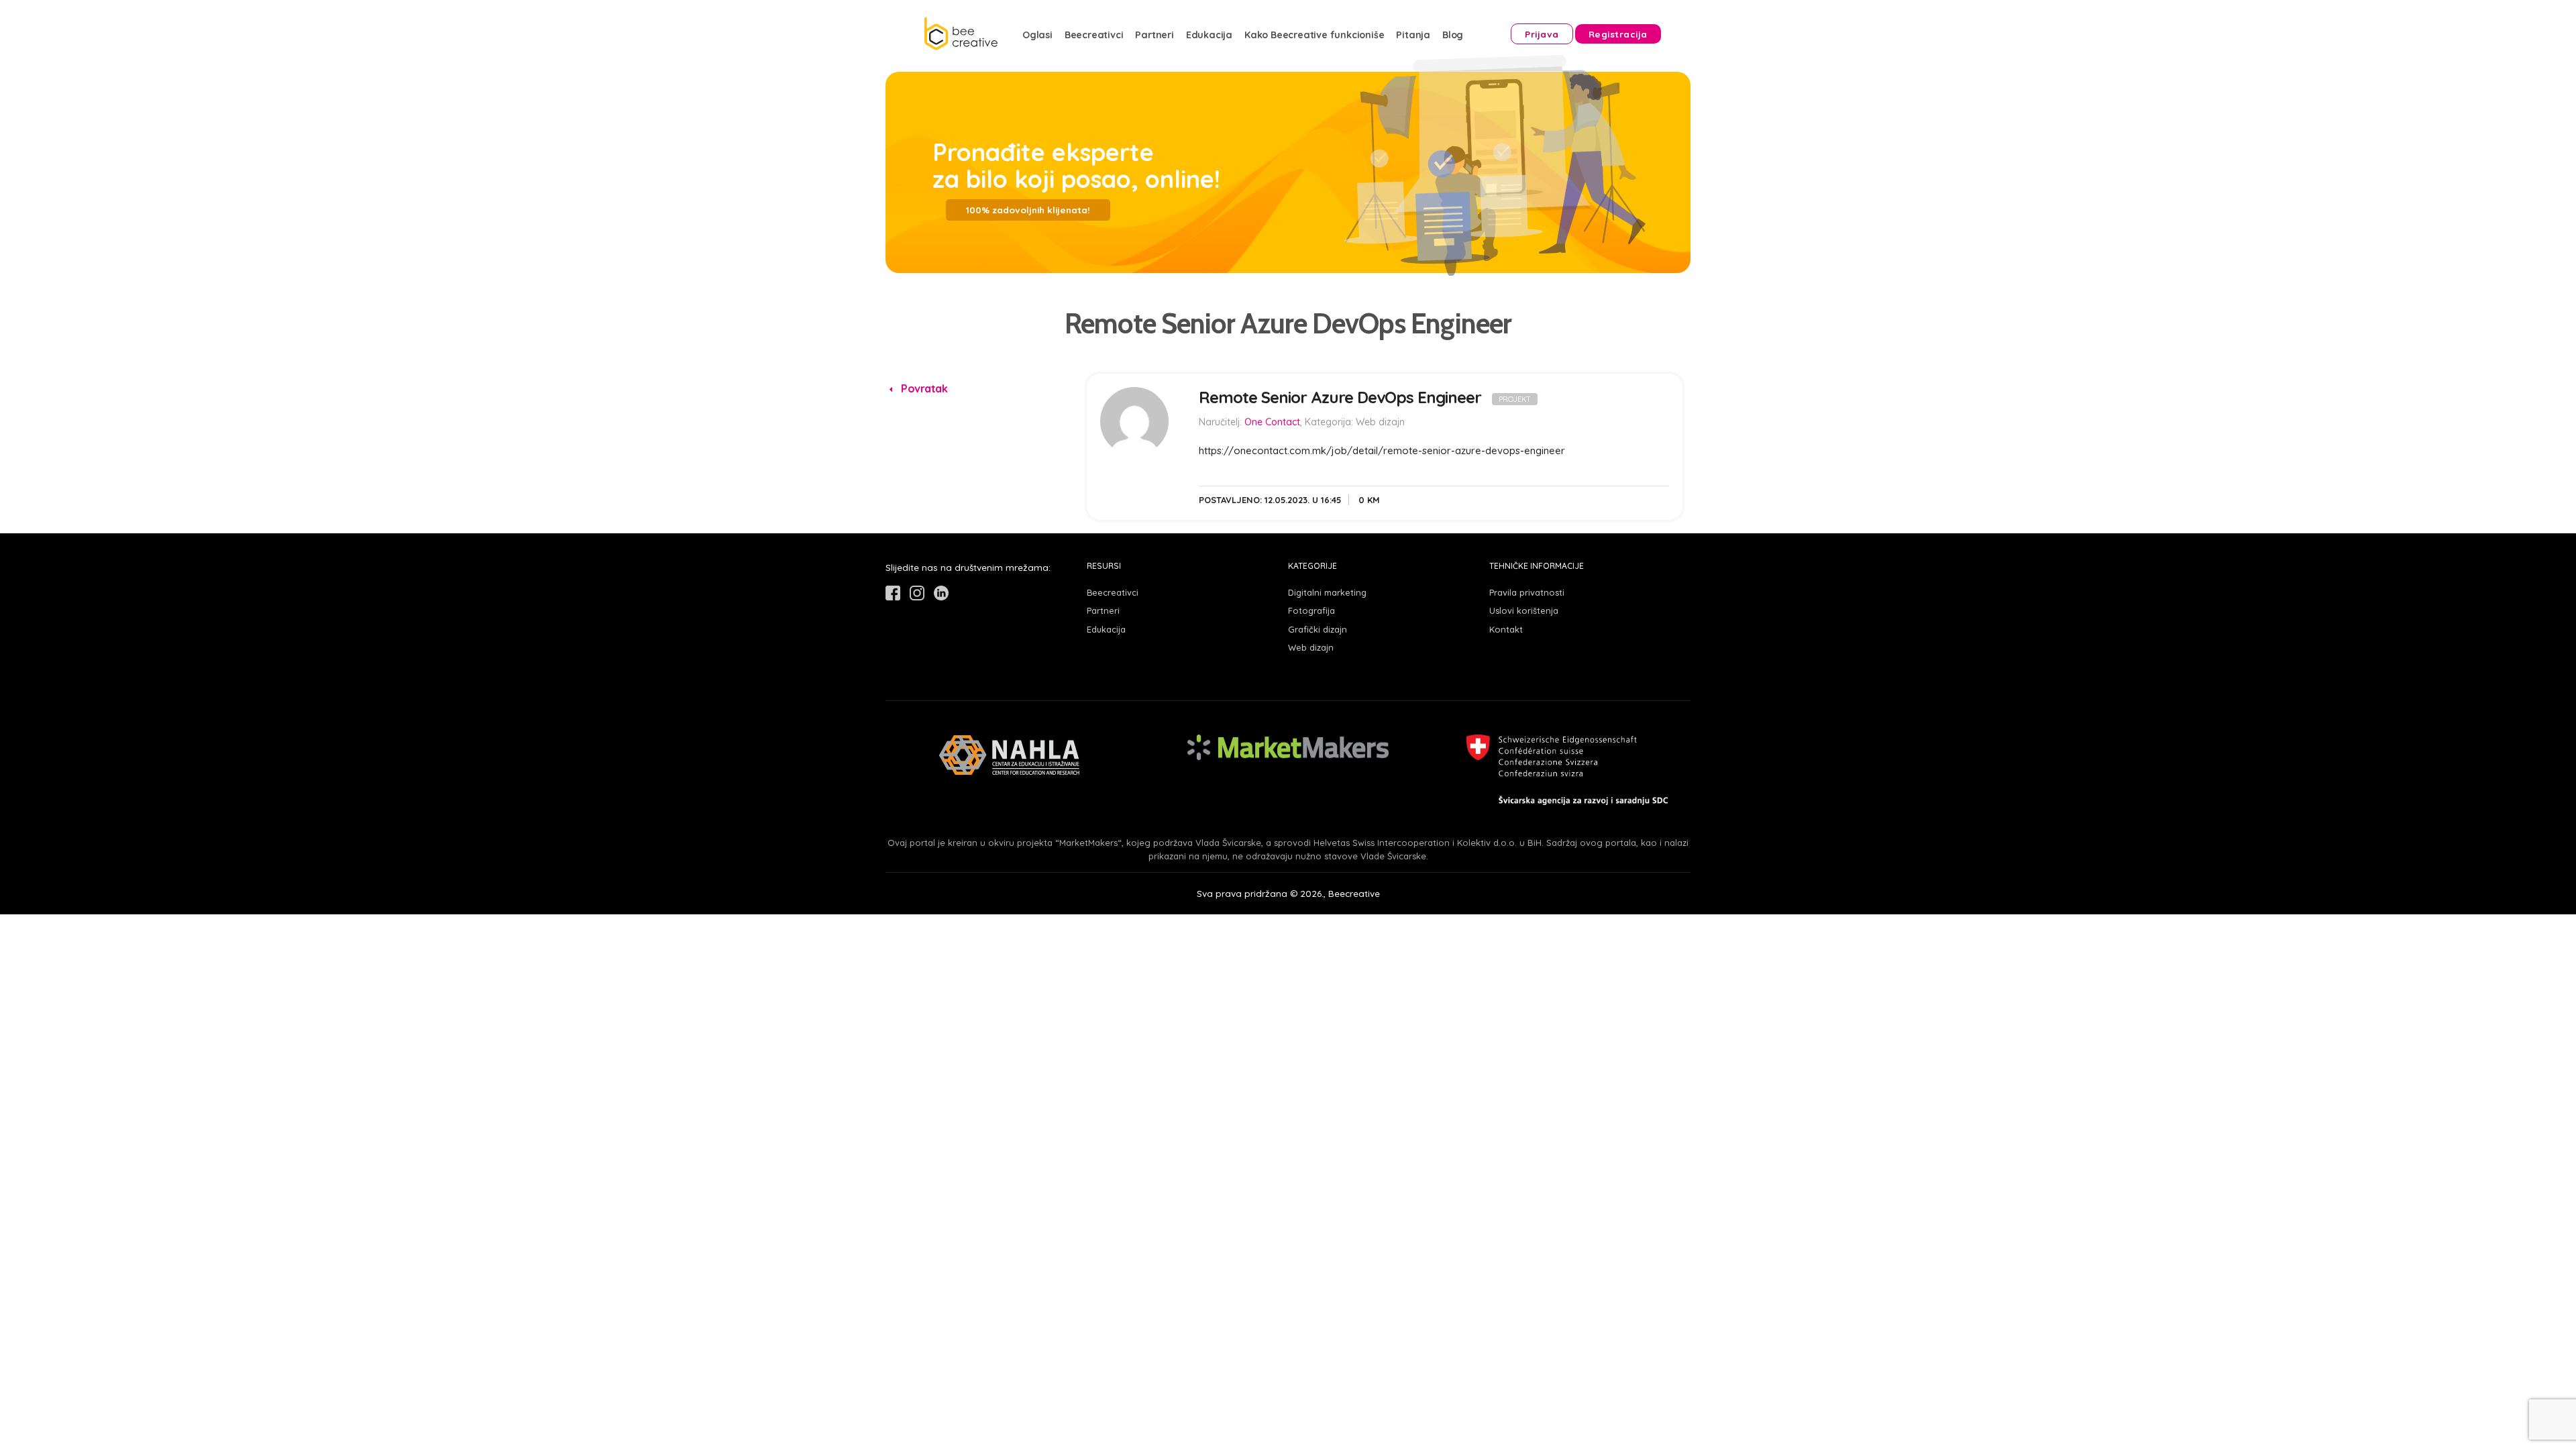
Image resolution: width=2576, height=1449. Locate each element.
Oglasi (1037, 35)
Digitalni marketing (1327, 592)
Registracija (1618, 34)
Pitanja (1413, 35)
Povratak (923, 388)
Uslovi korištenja (1524, 610)
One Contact (1272, 422)
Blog (1453, 35)
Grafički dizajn (1318, 629)
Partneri (1154, 35)
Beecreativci (1094, 35)
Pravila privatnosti (1527, 592)
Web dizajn (1311, 647)
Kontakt (1506, 629)
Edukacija (1209, 35)
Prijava (1542, 34)
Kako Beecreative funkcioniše (1314, 35)
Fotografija (1311, 610)
